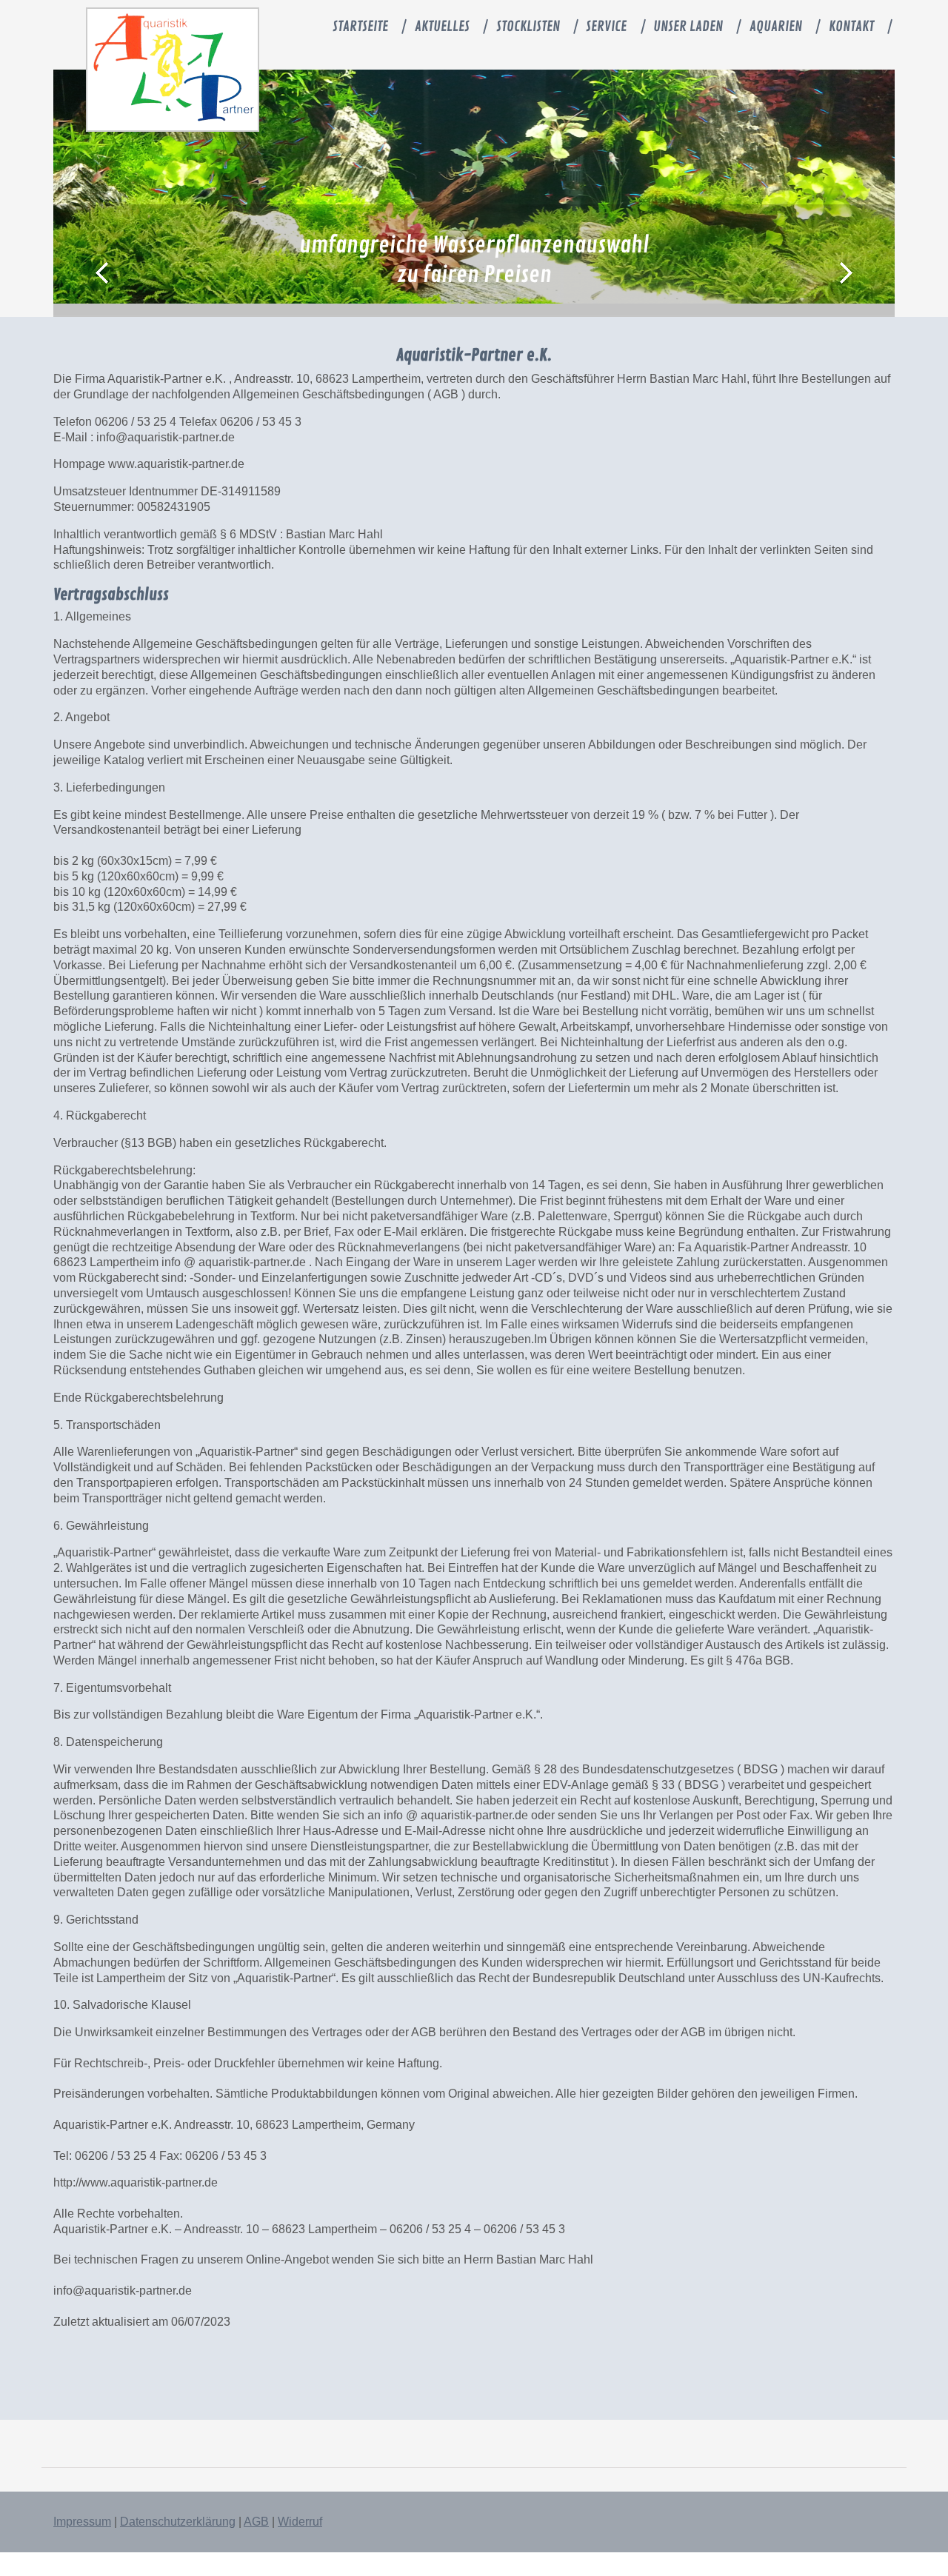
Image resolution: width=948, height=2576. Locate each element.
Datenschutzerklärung (178, 2522)
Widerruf (300, 2522)
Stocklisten (528, 27)
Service (606, 27)
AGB (256, 2522)
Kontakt (851, 27)
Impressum (82, 2522)
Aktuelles (442, 27)
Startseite (360, 27)
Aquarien (776, 27)
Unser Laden (688, 27)
